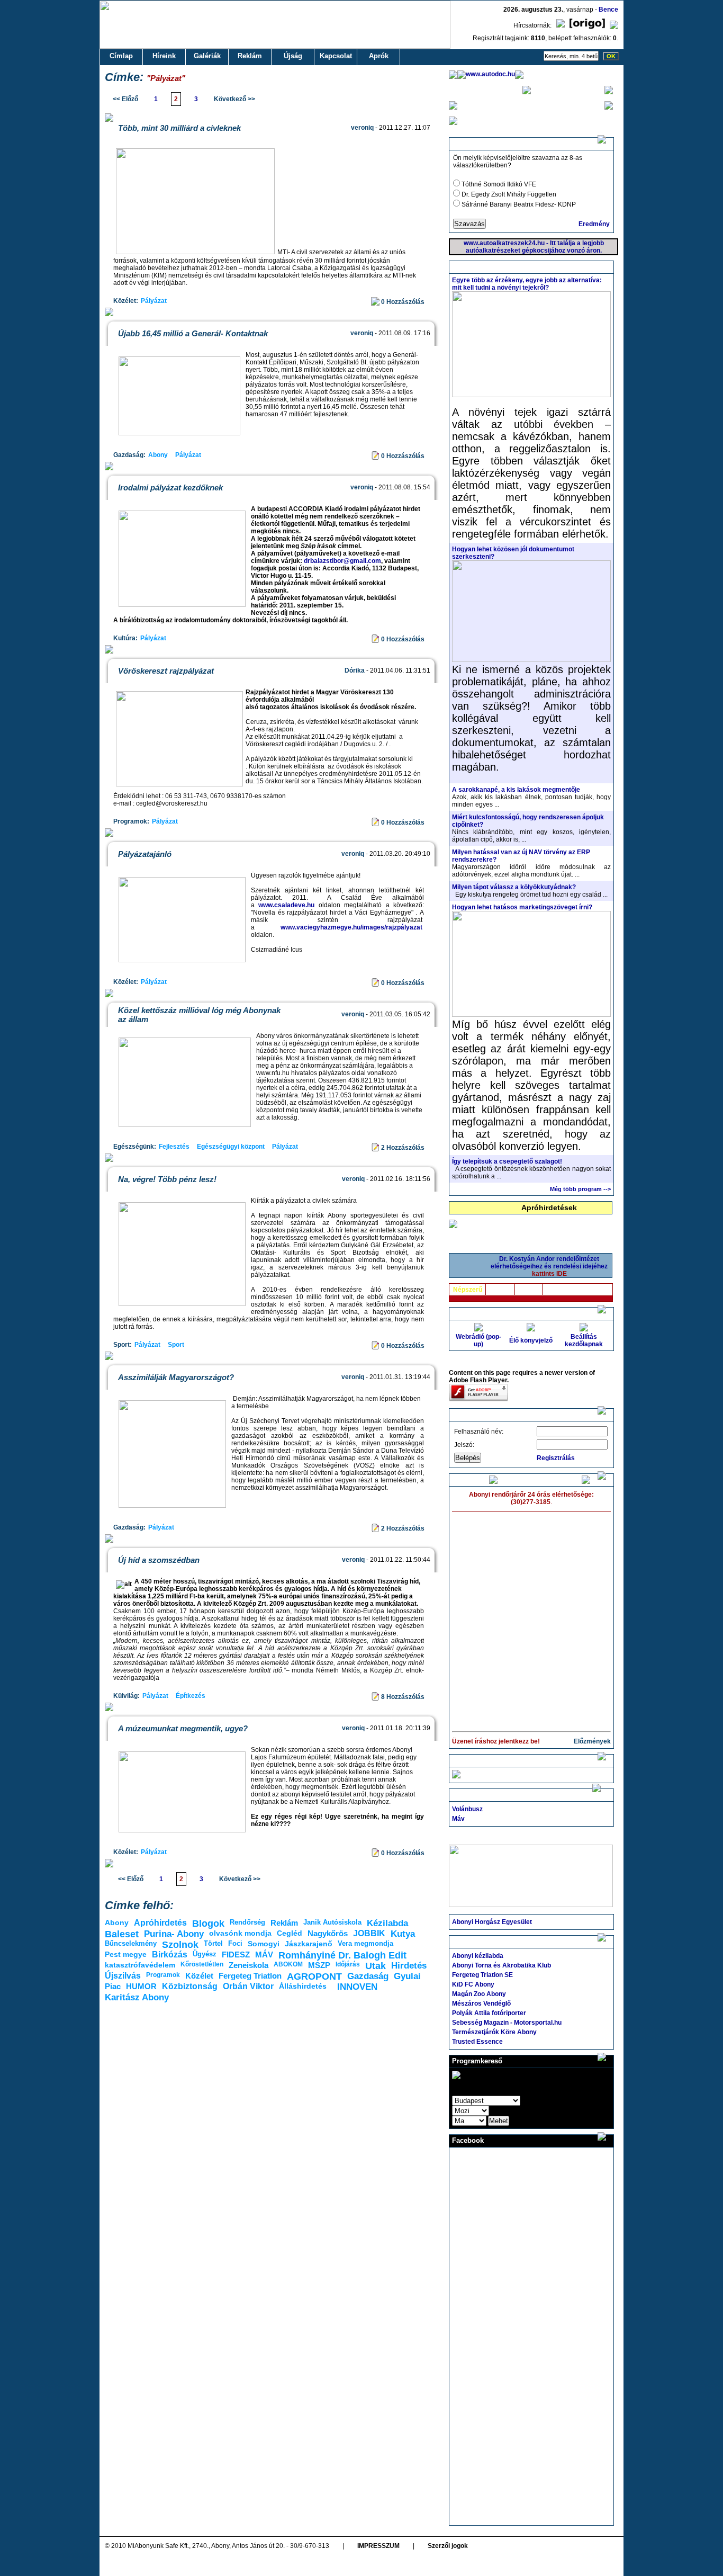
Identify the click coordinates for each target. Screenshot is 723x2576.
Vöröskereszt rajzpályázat (166, 671)
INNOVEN (357, 1987)
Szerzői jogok (448, 2546)
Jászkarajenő (309, 1944)
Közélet (199, 1976)
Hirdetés (409, 1966)
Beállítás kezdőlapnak (584, 1340)
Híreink (164, 56)
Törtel (213, 1943)
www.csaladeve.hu (286, 905)
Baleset (122, 1934)
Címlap (121, 56)
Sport (176, 1345)
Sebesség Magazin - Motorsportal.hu (507, 2023)
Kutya (403, 1934)
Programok (163, 1975)
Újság (293, 56)
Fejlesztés (174, 1147)
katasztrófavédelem (140, 1965)
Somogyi (264, 1944)
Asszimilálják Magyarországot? (176, 1377)
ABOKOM (288, 1964)
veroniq (362, 128)
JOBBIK (369, 1933)
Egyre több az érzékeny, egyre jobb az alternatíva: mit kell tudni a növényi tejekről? (527, 284)
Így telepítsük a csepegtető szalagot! (507, 1161)
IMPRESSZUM (378, 2546)
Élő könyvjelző (531, 1340)
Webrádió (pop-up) (478, 1340)
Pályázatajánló (145, 854)
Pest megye (126, 1954)
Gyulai (407, 1976)
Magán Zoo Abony (479, 1994)
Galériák (207, 56)
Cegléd (290, 1933)
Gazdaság (368, 1976)
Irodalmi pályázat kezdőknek (170, 488)
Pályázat (154, 301)
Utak (376, 1966)
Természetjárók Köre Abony (494, 2032)
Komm (529, 1290)
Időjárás (348, 1964)
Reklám (250, 56)
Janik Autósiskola (332, 1922)
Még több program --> (580, 1189)
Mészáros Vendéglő (481, 2003)
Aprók (379, 56)
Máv (458, 1819)
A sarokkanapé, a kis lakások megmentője (516, 790)
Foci (235, 1943)
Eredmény (594, 224)
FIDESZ (236, 1955)
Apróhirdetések (549, 1207)
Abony (158, 455)
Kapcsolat (336, 56)
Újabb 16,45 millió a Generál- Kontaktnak (193, 333)
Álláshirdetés (303, 1986)
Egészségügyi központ (231, 1147)
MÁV (264, 1955)
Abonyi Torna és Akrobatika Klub (501, 1965)
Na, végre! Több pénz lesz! (167, 1179)
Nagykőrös (328, 1933)
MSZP (319, 1965)
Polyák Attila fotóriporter (489, 2013)
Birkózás (170, 1955)
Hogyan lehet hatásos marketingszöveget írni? (522, 907)
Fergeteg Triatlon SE (482, 1975)
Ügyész (205, 1954)
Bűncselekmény (131, 1943)
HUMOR (141, 1986)
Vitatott (500, 1290)
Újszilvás (123, 1976)
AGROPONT (314, 1976)
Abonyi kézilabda (478, 1956)
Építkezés (191, 1696)
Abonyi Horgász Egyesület (492, 1922)
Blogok (208, 1924)
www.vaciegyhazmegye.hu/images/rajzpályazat (351, 927)
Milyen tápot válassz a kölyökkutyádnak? (514, 887)
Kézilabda (387, 1923)
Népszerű (468, 1290)
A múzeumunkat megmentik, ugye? (183, 1728)
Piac (113, 1986)
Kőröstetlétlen (202, 1964)
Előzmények (592, 1741)
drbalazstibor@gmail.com (342, 561)
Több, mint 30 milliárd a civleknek (179, 128)
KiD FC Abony (473, 1984)
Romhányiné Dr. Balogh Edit (342, 1955)
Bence (608, 10)
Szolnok (180, 1945)
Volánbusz (467, 1809)
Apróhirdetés (160, 1923)
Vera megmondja (365, 1943)
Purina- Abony (174, 1934)
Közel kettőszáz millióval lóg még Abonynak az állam (199, 1015)
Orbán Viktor (248, 1986)
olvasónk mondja (240, 1933)
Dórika (355, 670)
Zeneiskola (248, 1965)
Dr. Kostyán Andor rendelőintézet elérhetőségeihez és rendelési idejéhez (549, 1266)
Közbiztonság (190, 1986)
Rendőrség (247, 1922)
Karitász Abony (137, 1997)
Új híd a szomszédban (159, 1560)
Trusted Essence (477, 2042)
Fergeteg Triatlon (250, 1976)
